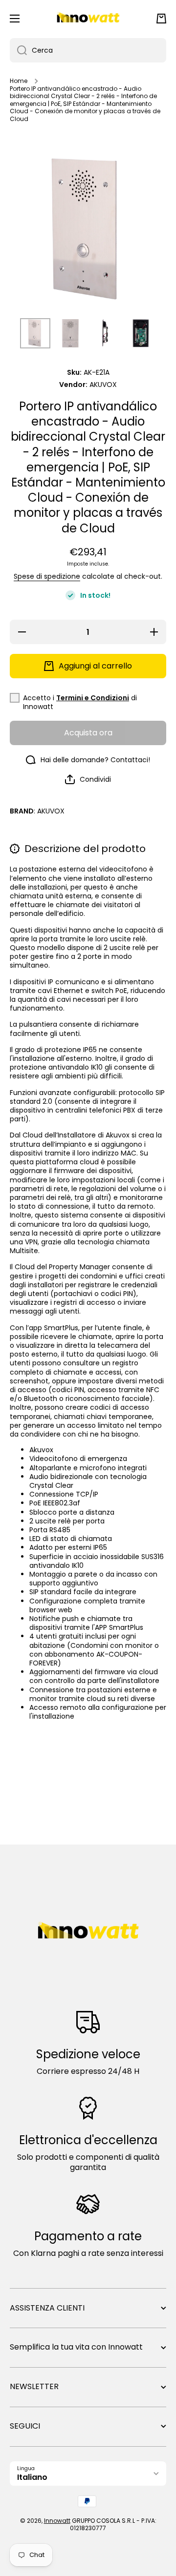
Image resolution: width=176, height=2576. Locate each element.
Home (19, 81)
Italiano (32, 2477)
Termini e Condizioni (93, 698)
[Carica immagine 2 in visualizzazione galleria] (70, 333)
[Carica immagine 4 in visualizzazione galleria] (141, 333)
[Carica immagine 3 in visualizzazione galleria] (106, 333)
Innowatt (57, 2521)
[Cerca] (18, 50)
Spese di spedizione (47, 576)
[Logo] (88, 19)
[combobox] (88, 50)
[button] (161, 19)
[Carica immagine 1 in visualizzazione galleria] (35, 333)
